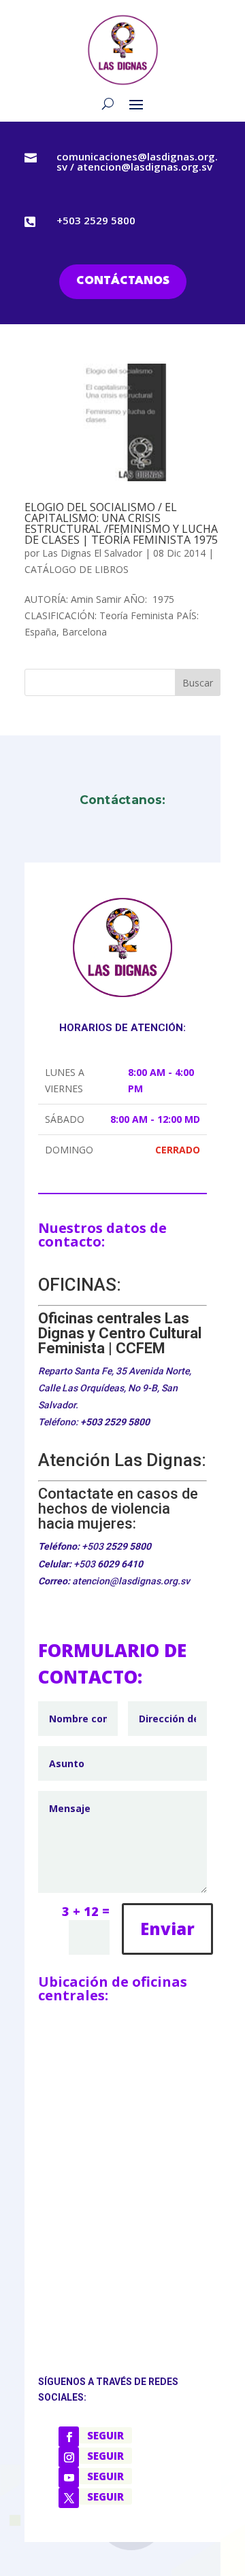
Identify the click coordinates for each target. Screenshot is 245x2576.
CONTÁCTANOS (123, 281)
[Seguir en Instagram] (69, 2457)
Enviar (167, 1929)
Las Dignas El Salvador (92, 553)
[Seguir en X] (69, 2498)
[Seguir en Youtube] (69, 2477)
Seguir (105, 2435)
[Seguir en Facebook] (69, 2437)
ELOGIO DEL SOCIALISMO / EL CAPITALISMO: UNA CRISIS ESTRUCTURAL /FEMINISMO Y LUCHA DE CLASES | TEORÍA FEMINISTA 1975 (121, 523)
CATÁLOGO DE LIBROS (77, 569)
